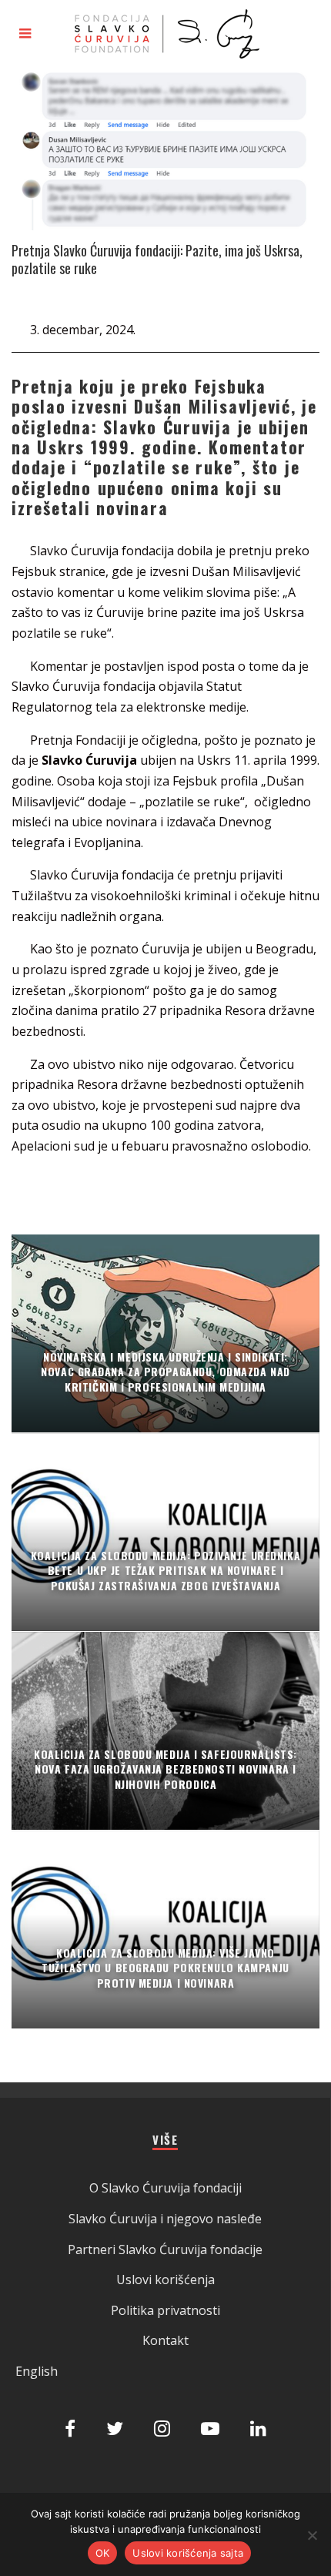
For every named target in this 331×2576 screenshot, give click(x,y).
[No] (312, 2535)
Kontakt (165, 2340)
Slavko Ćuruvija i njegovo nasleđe (165, 2219)
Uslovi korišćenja (165, 2280)
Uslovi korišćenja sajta (188, 2553)
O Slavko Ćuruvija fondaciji (165, 2188)
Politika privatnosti (165, 2310)
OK (103, 2553)
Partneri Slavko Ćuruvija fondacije (165, 2249)
